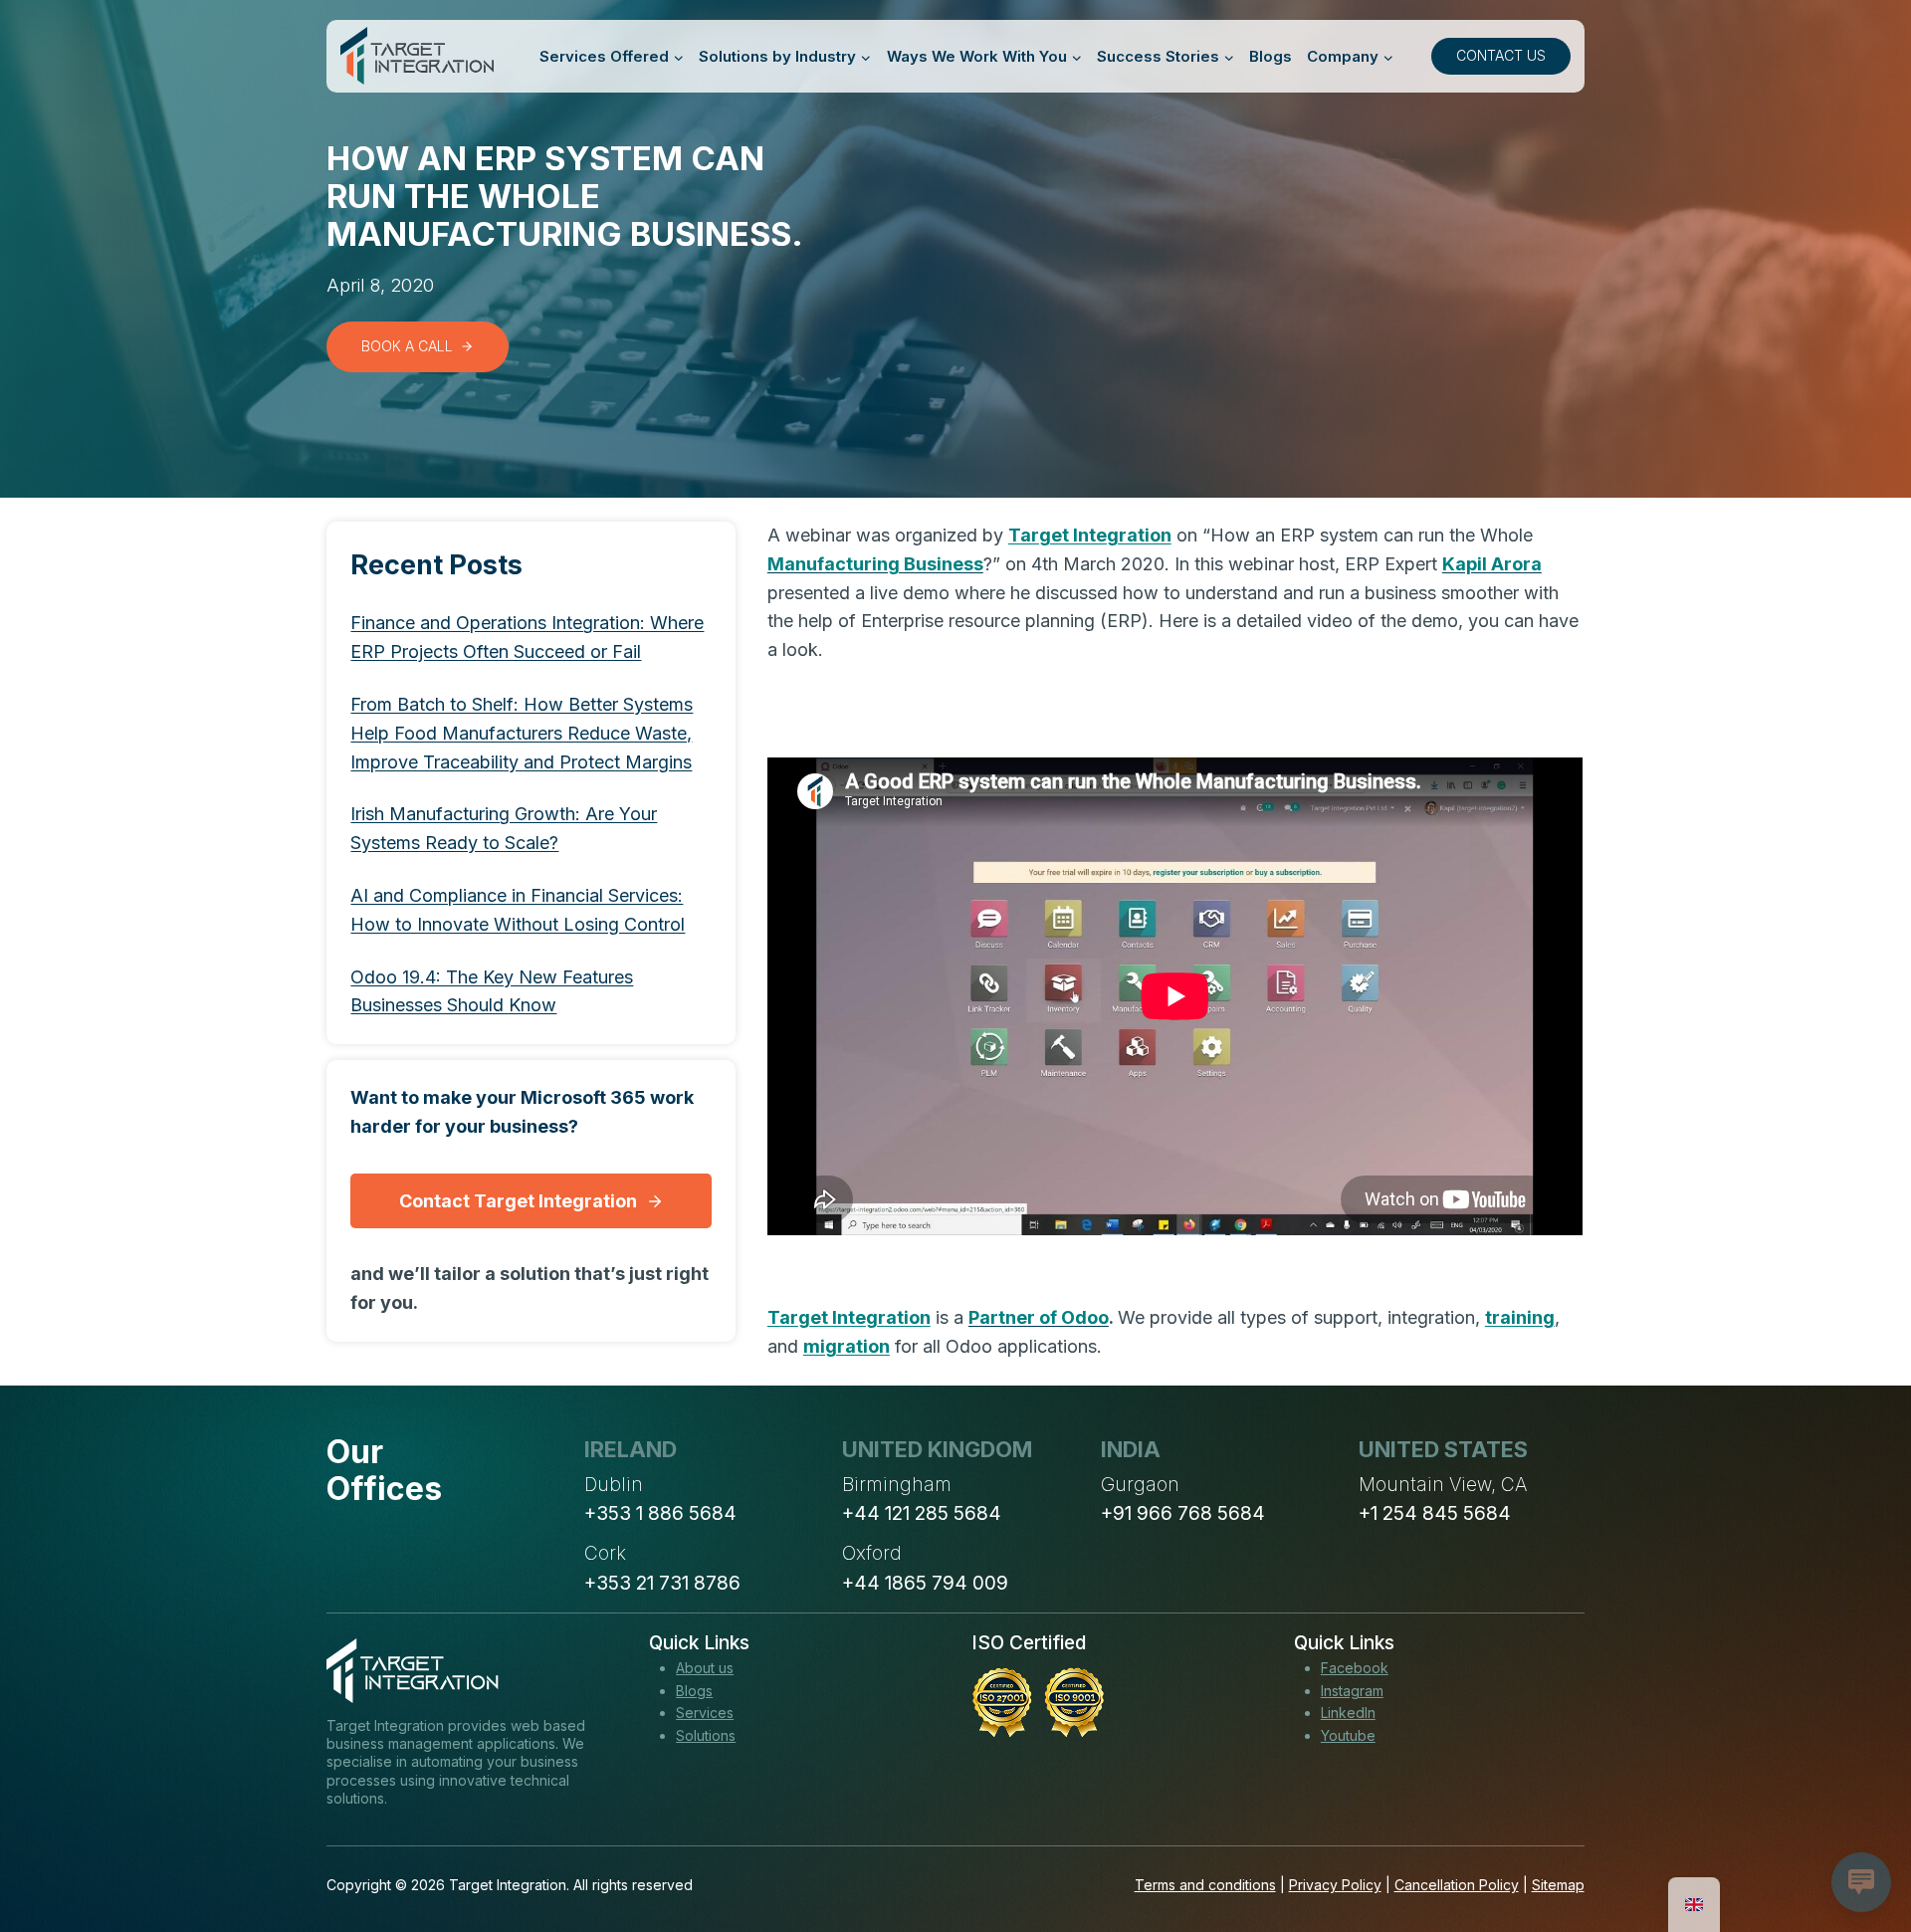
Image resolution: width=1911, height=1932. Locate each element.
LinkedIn (1348, 1713)
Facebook (1355, 1668)
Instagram (1352, 1691)
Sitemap (1558, 1885)
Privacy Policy (1335, 1885)
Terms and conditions (1205, 1885)
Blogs (1271, 56)
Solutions (706, 1735)
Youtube (1348, 1735)
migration (847, 1346)
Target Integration (1090, 535)
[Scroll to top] (1859, 1843)
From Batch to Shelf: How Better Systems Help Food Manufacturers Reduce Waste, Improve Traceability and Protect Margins (522, 733)
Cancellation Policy (1457, 1885)
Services (705, 1713)
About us (705, 1668)
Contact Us (1501, 55)
